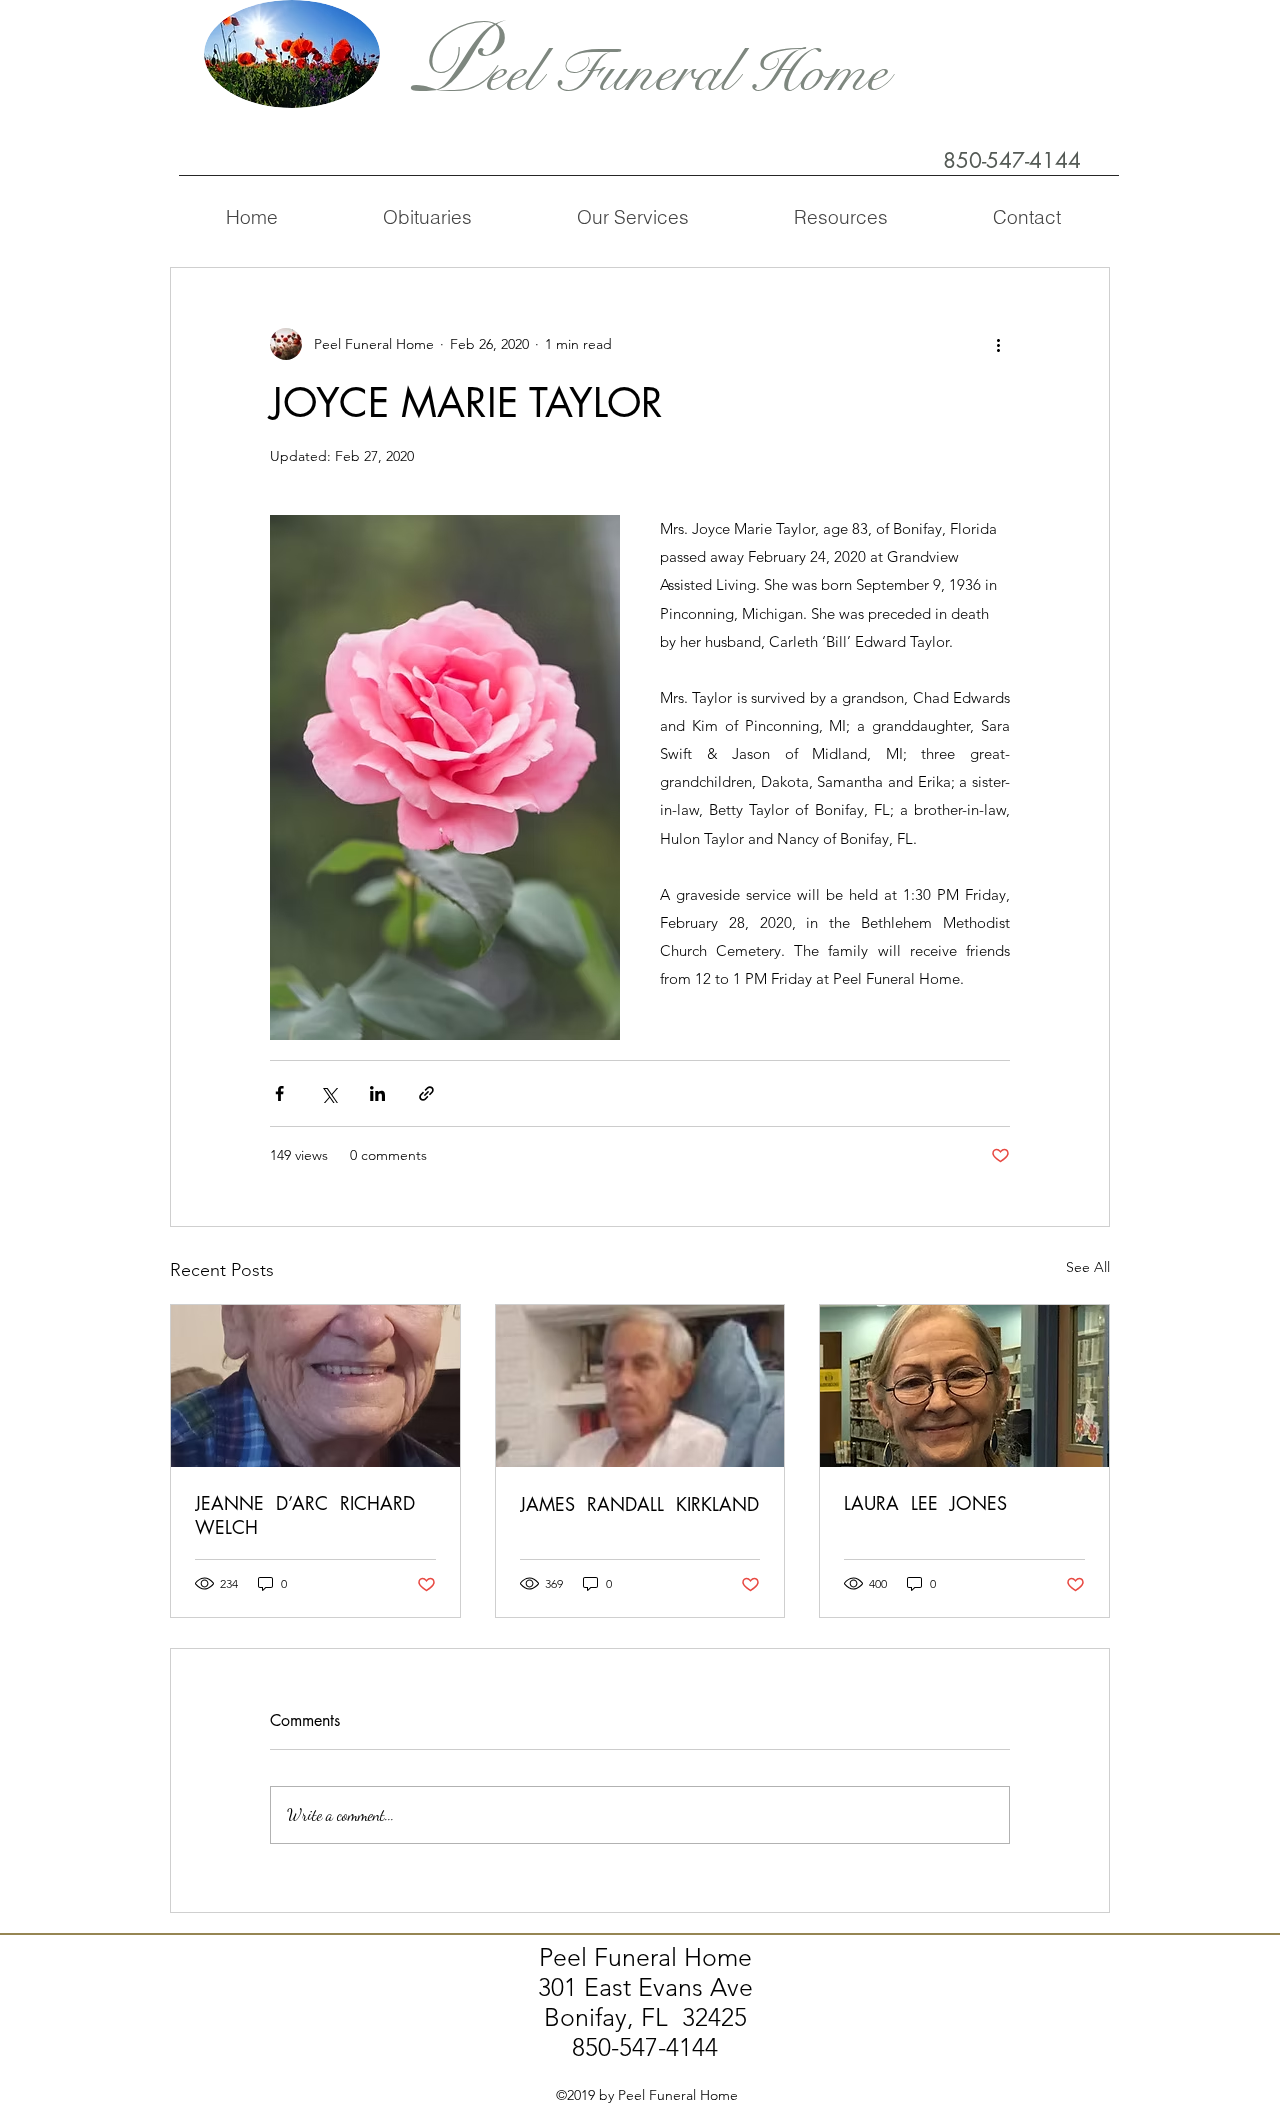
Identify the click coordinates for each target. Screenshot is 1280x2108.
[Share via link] (426, 1093)
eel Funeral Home (686, 72)
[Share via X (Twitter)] (328, 1093)
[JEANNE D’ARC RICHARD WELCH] (315, 1386)
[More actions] (998, 344)
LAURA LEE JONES (925, 1503)
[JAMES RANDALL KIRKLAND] (640, 1386)
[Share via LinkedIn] (377, 1093)
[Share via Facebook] (279, 1093)
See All (1088, 1267)
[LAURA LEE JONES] (964, 1386)
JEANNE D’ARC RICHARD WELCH (308, 1515)
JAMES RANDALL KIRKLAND (639, 1504)
